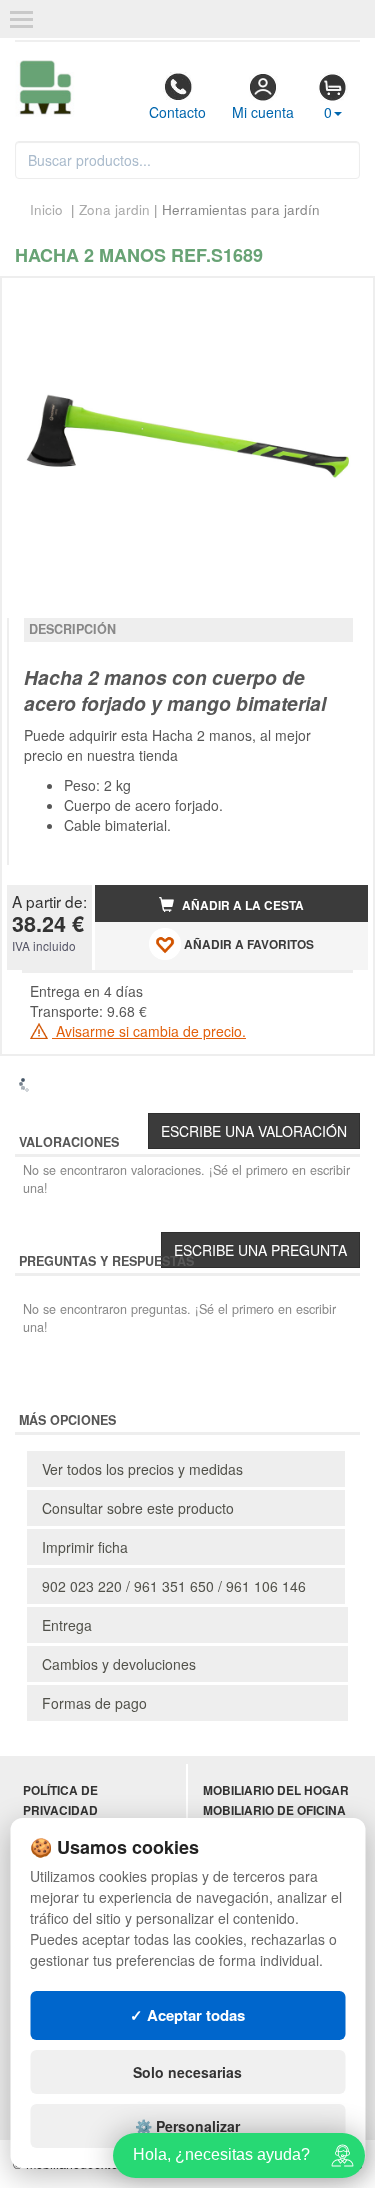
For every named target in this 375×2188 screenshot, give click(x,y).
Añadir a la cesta (241, 905)
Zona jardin (114, 209)
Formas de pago (94, 1703)
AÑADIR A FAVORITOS (247, 944)
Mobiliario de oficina (274, 1810)
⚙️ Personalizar (187, 2126)
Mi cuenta (263, 112)
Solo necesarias (187, 2072)
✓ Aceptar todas (187, 2015)
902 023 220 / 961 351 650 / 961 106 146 (174, 1586)
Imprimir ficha (85, 1547)
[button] (335, 301)
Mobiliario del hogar (276, 1790)
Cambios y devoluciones (119, 1664)
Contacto (177, 112)
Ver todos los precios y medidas (142, 1469)
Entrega (67, 1625)
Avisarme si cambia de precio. (149, 1031)
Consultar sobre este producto (138, 1508)
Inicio (46, 209)
